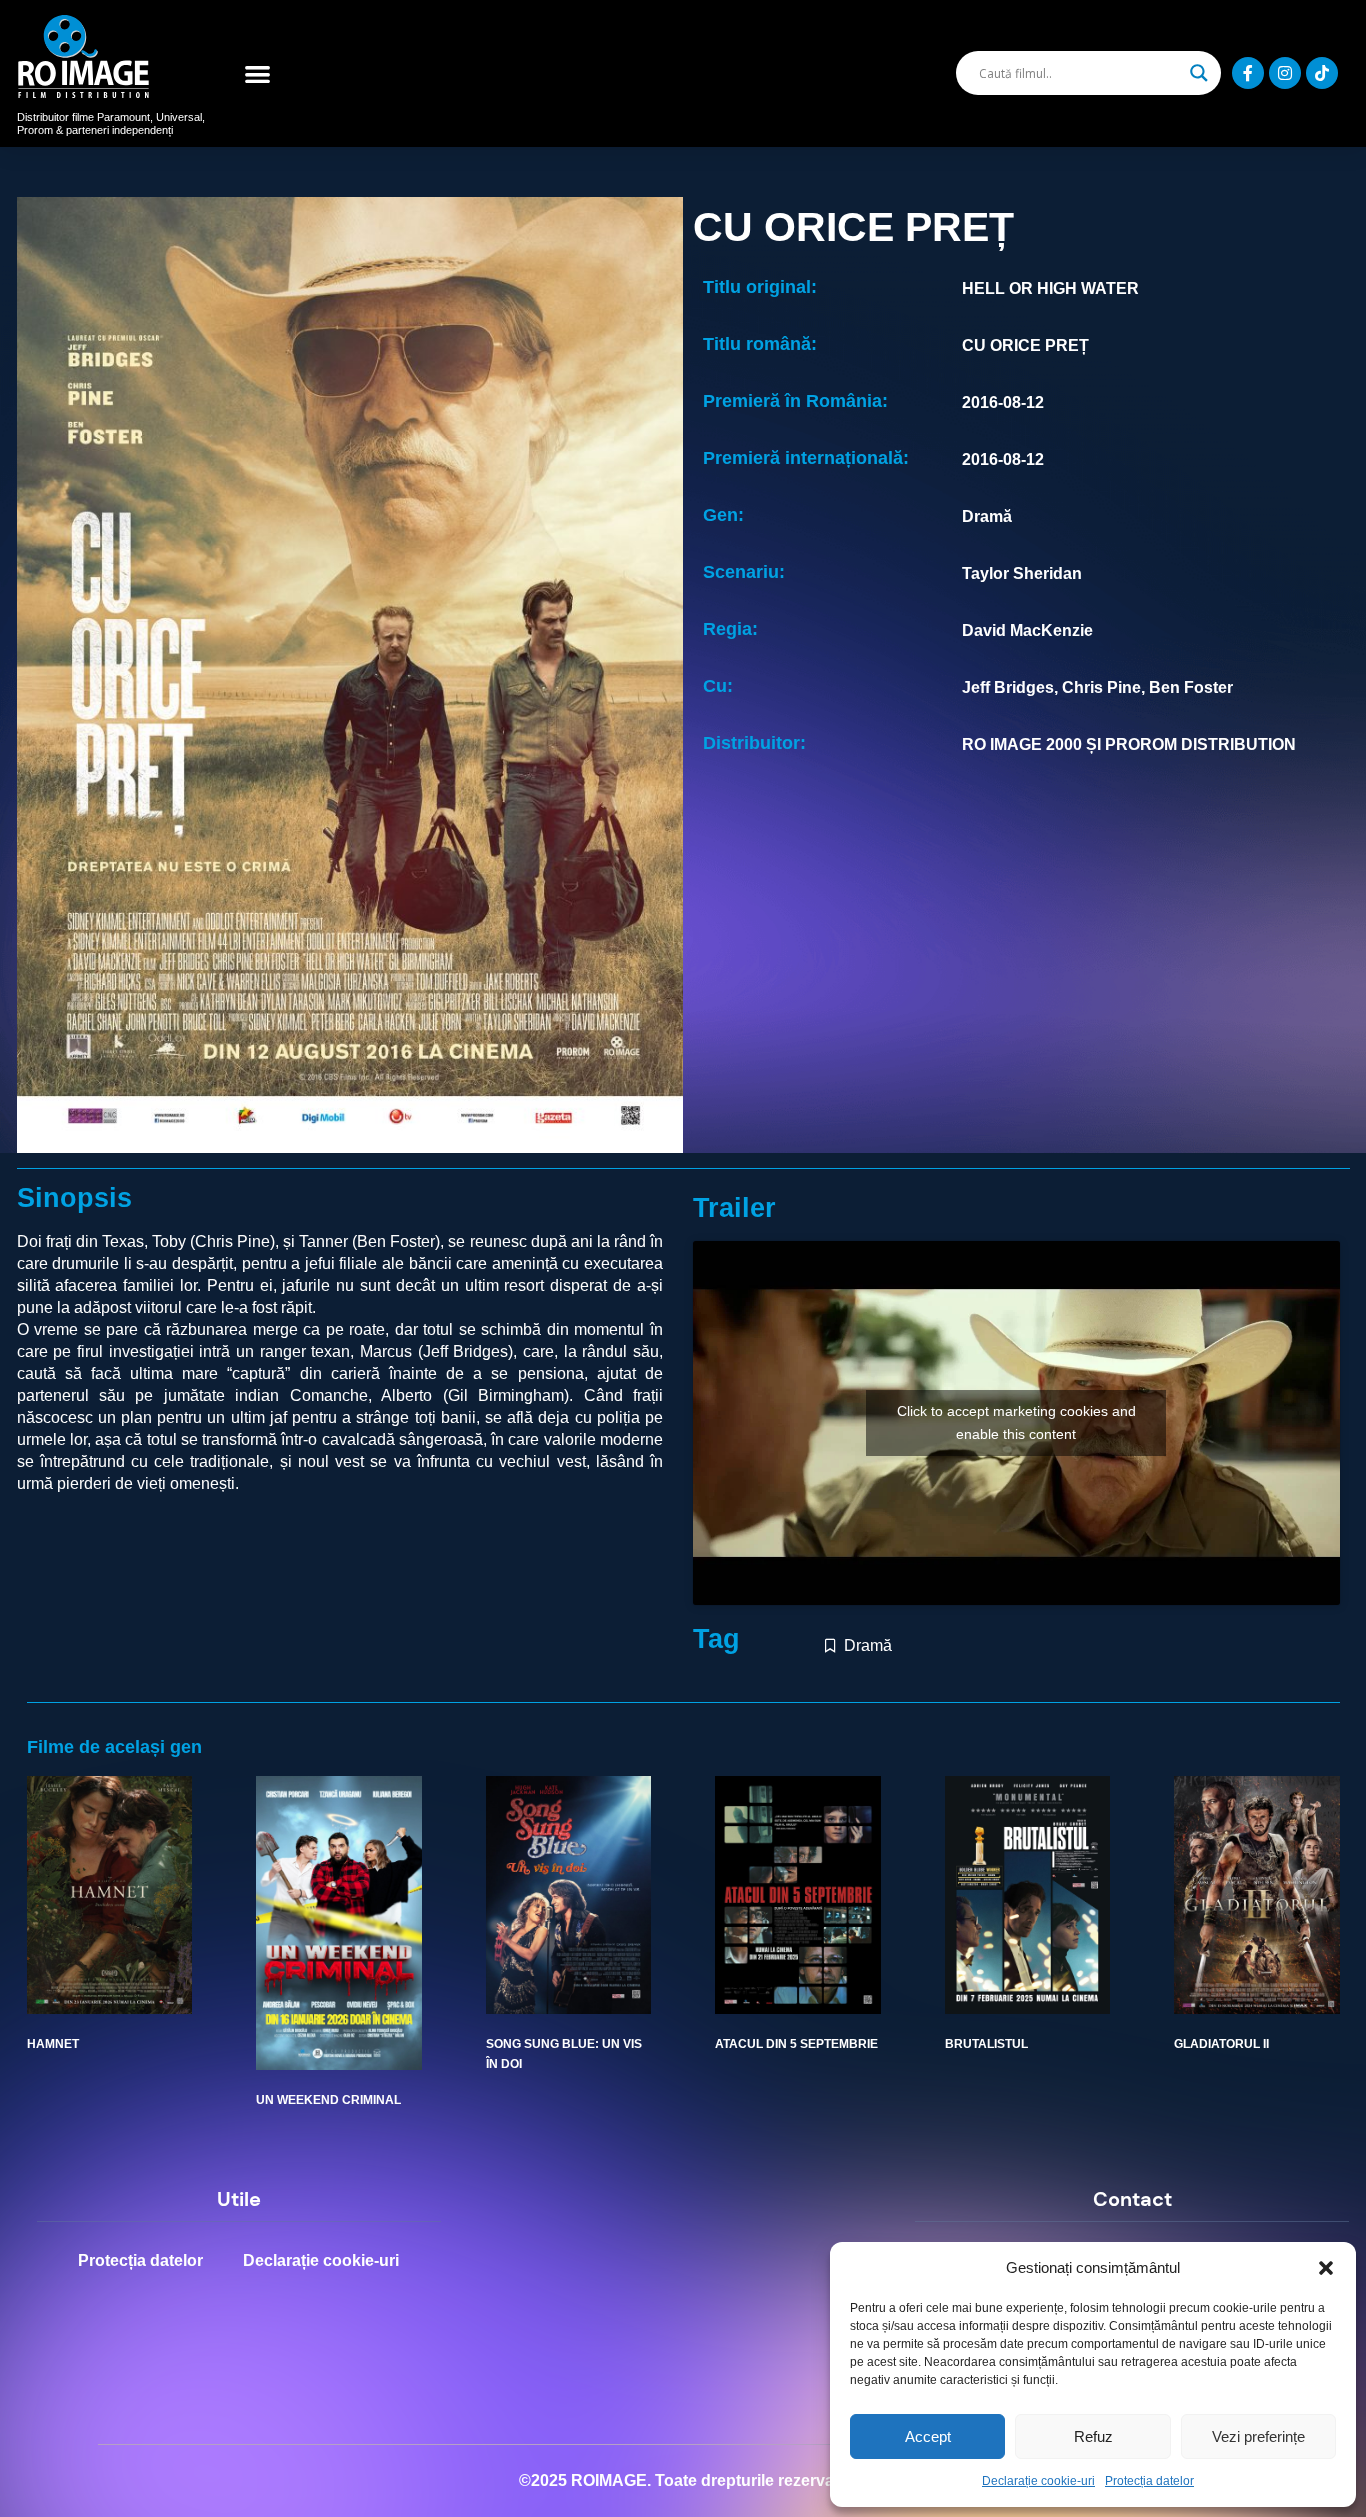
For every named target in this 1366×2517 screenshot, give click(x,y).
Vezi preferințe (1258, 2436)
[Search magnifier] (1199, 73)
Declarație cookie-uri (1038, 2481)
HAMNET (53, 2044)
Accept (928, 2436)
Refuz (1093, 2436)
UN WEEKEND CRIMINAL (328, 2100)
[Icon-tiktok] (1322, 73)
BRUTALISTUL (986, 2044)
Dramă (868, 1645)
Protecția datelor (1149, 2481)
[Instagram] (1285, 73)
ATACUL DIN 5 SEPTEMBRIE (796, 2044)
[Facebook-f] (1248, 73)
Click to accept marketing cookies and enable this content (1016, 1422)
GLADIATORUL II (1221, 2044)
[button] (1326, 2268)
